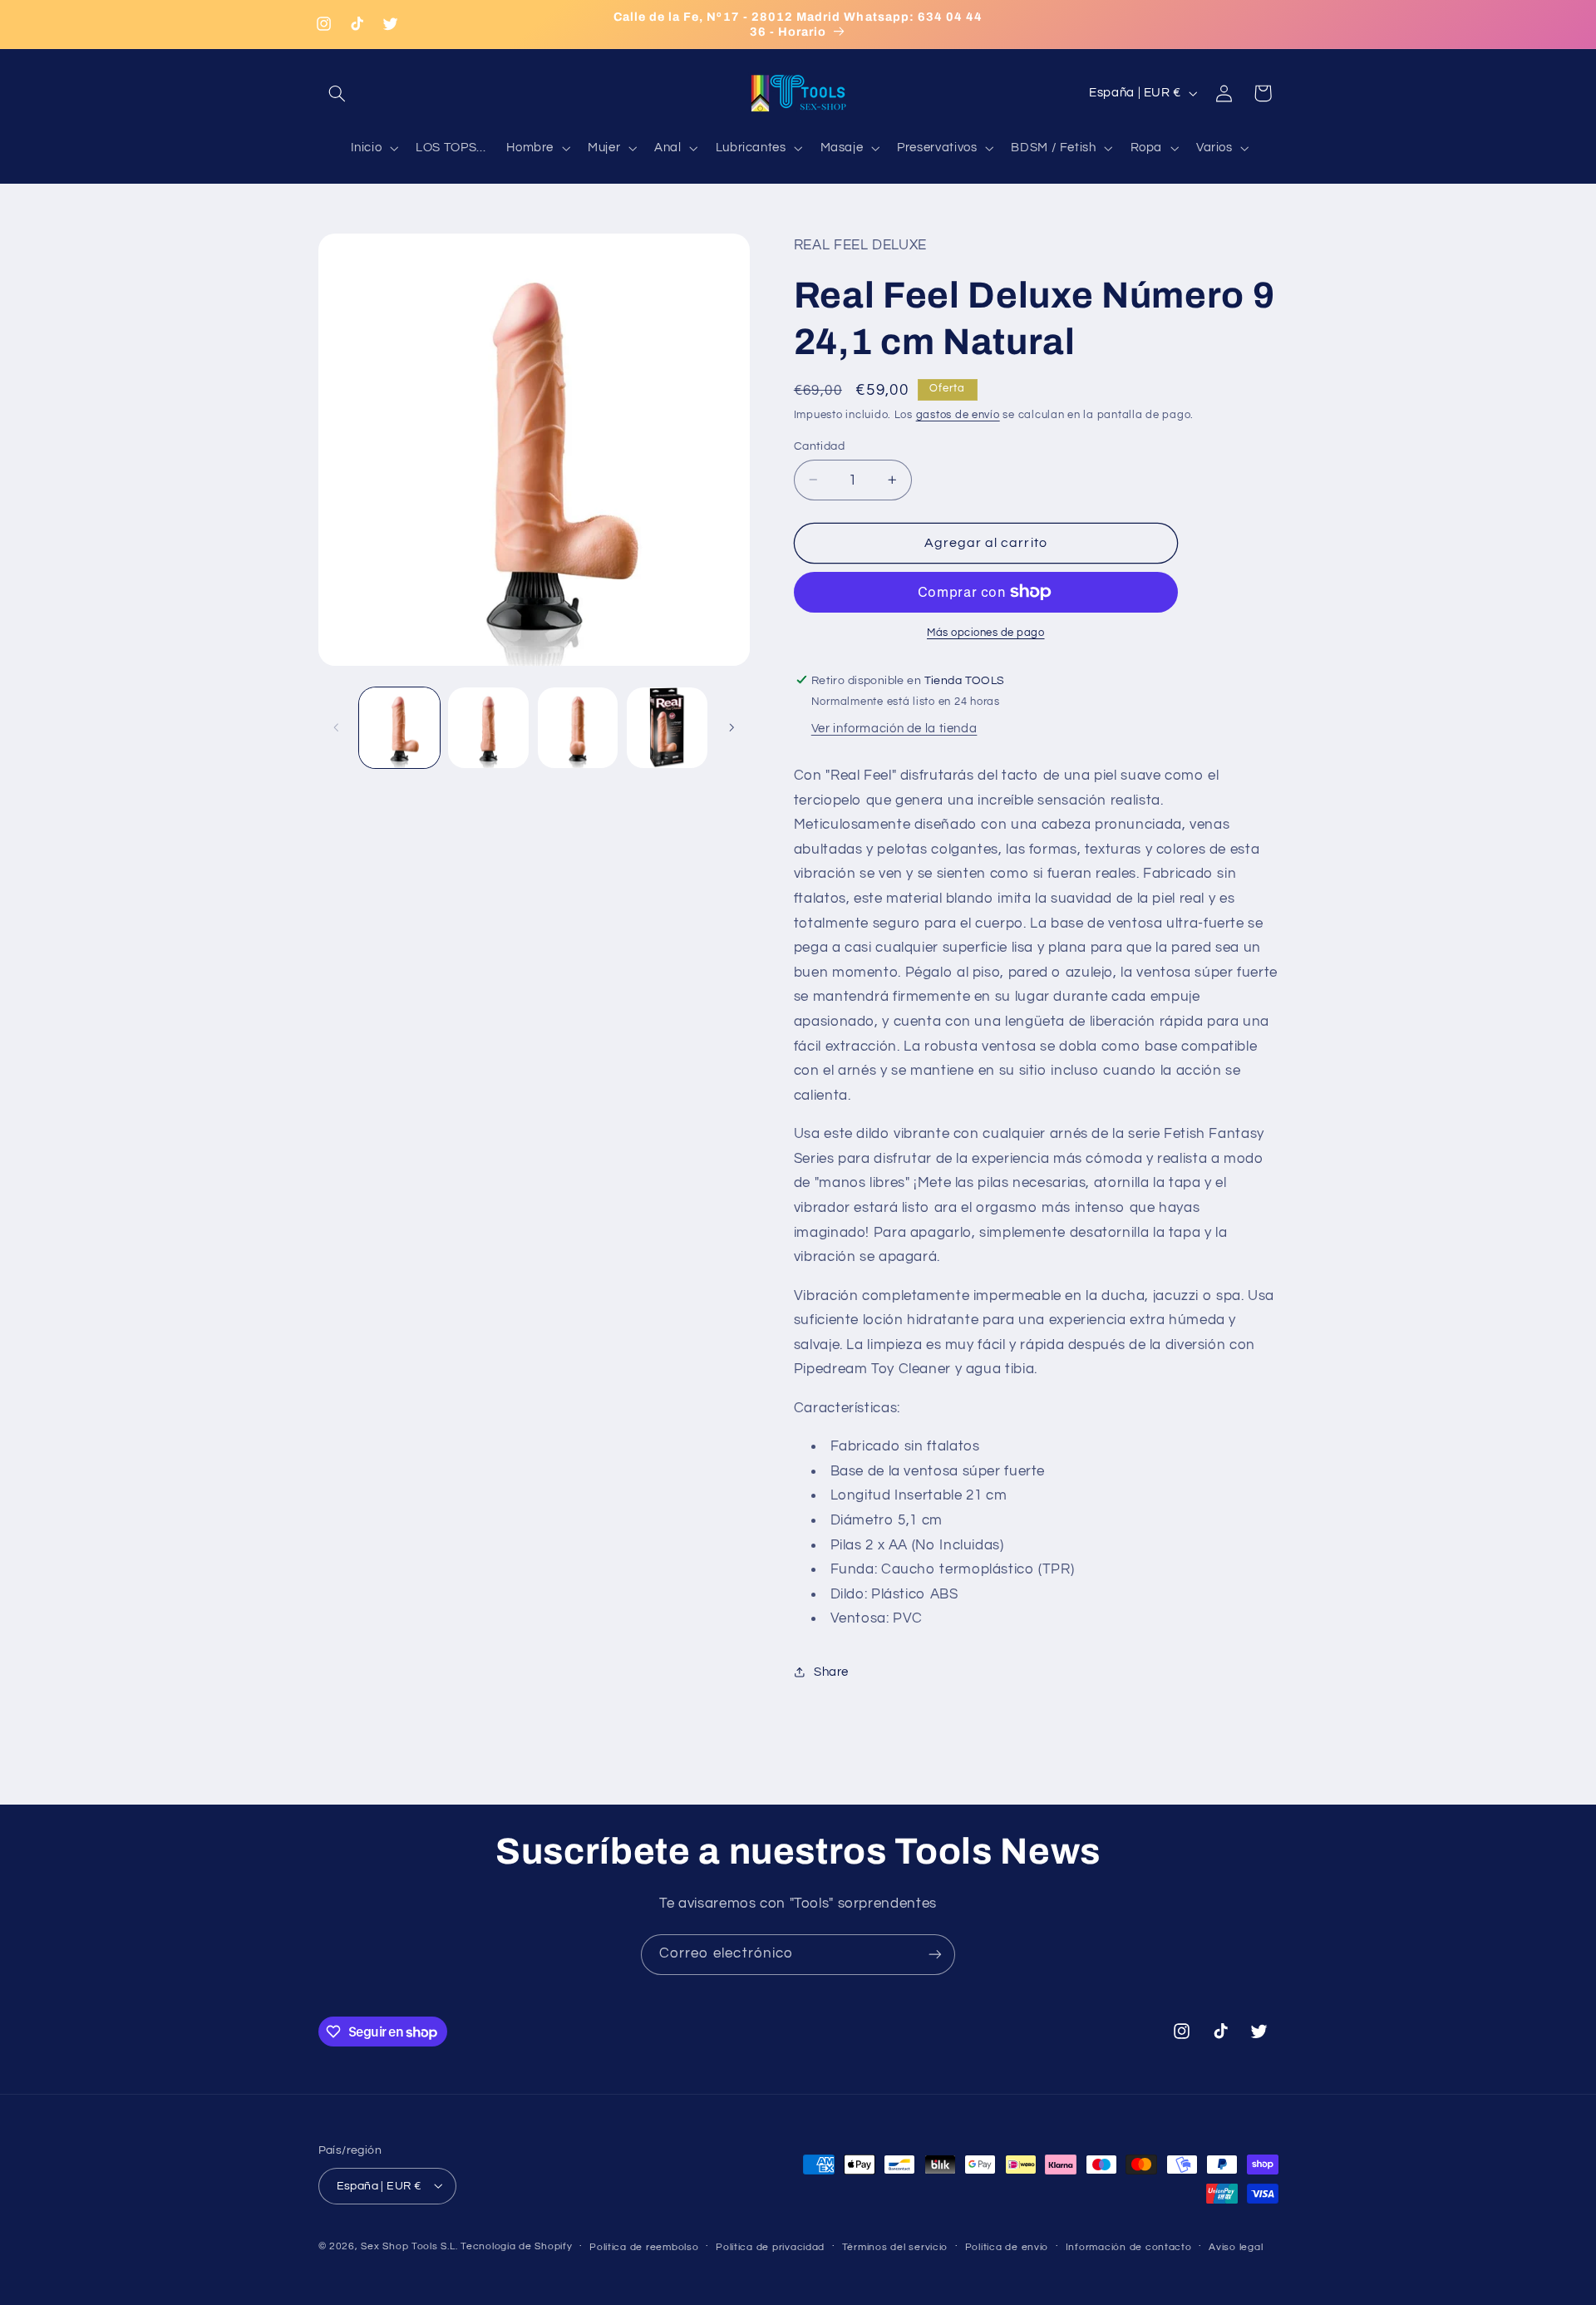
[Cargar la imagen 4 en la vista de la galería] (667, 728)
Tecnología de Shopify (516, 2246)
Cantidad (819, 446)
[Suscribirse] (935, 1955)
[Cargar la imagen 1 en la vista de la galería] (399, 728)
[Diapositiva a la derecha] (731, 727)
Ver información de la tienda (894, 729)
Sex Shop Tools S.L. (409, 2246)
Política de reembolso (644, 2246)
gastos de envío (958, 414)
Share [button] (831, 1672)
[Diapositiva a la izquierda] (337, 727)
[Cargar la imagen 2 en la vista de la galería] (488, 728)
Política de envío (1007, 2246)
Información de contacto (1129, 2246)
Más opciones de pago (986, 633)
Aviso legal (1236, 2246)
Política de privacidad (770, 2246)
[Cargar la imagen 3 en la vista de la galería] (578, 728)
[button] (337, 93)
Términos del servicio (895, 2246)
